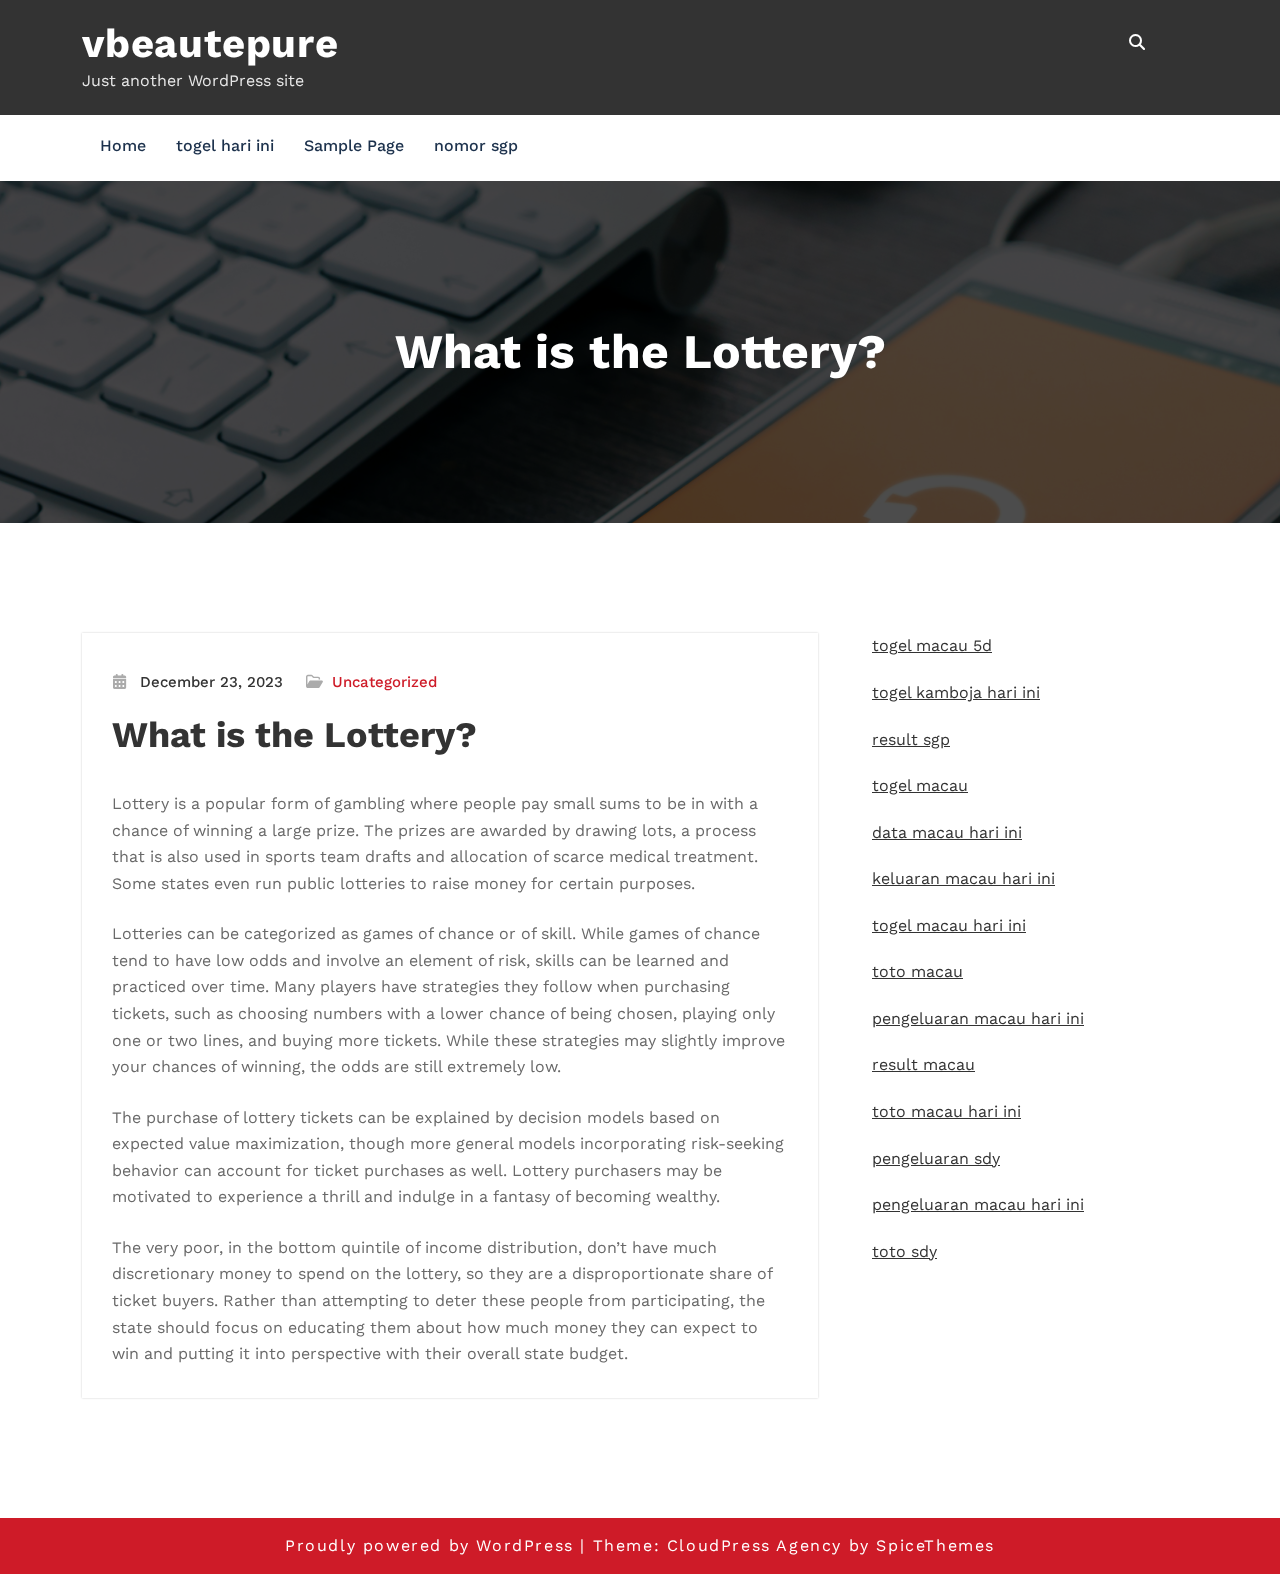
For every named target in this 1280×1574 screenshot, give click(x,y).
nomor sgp (476, 145)
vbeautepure (210, 43)
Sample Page (354, 145)
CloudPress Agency (754, 1545)
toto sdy (904, 1251)
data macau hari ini (947, 832)
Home (123, 145)
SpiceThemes (935, 1545)
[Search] (1138, 42)
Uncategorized (384, 682)
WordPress (524, 1545)
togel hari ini (225, 145)
